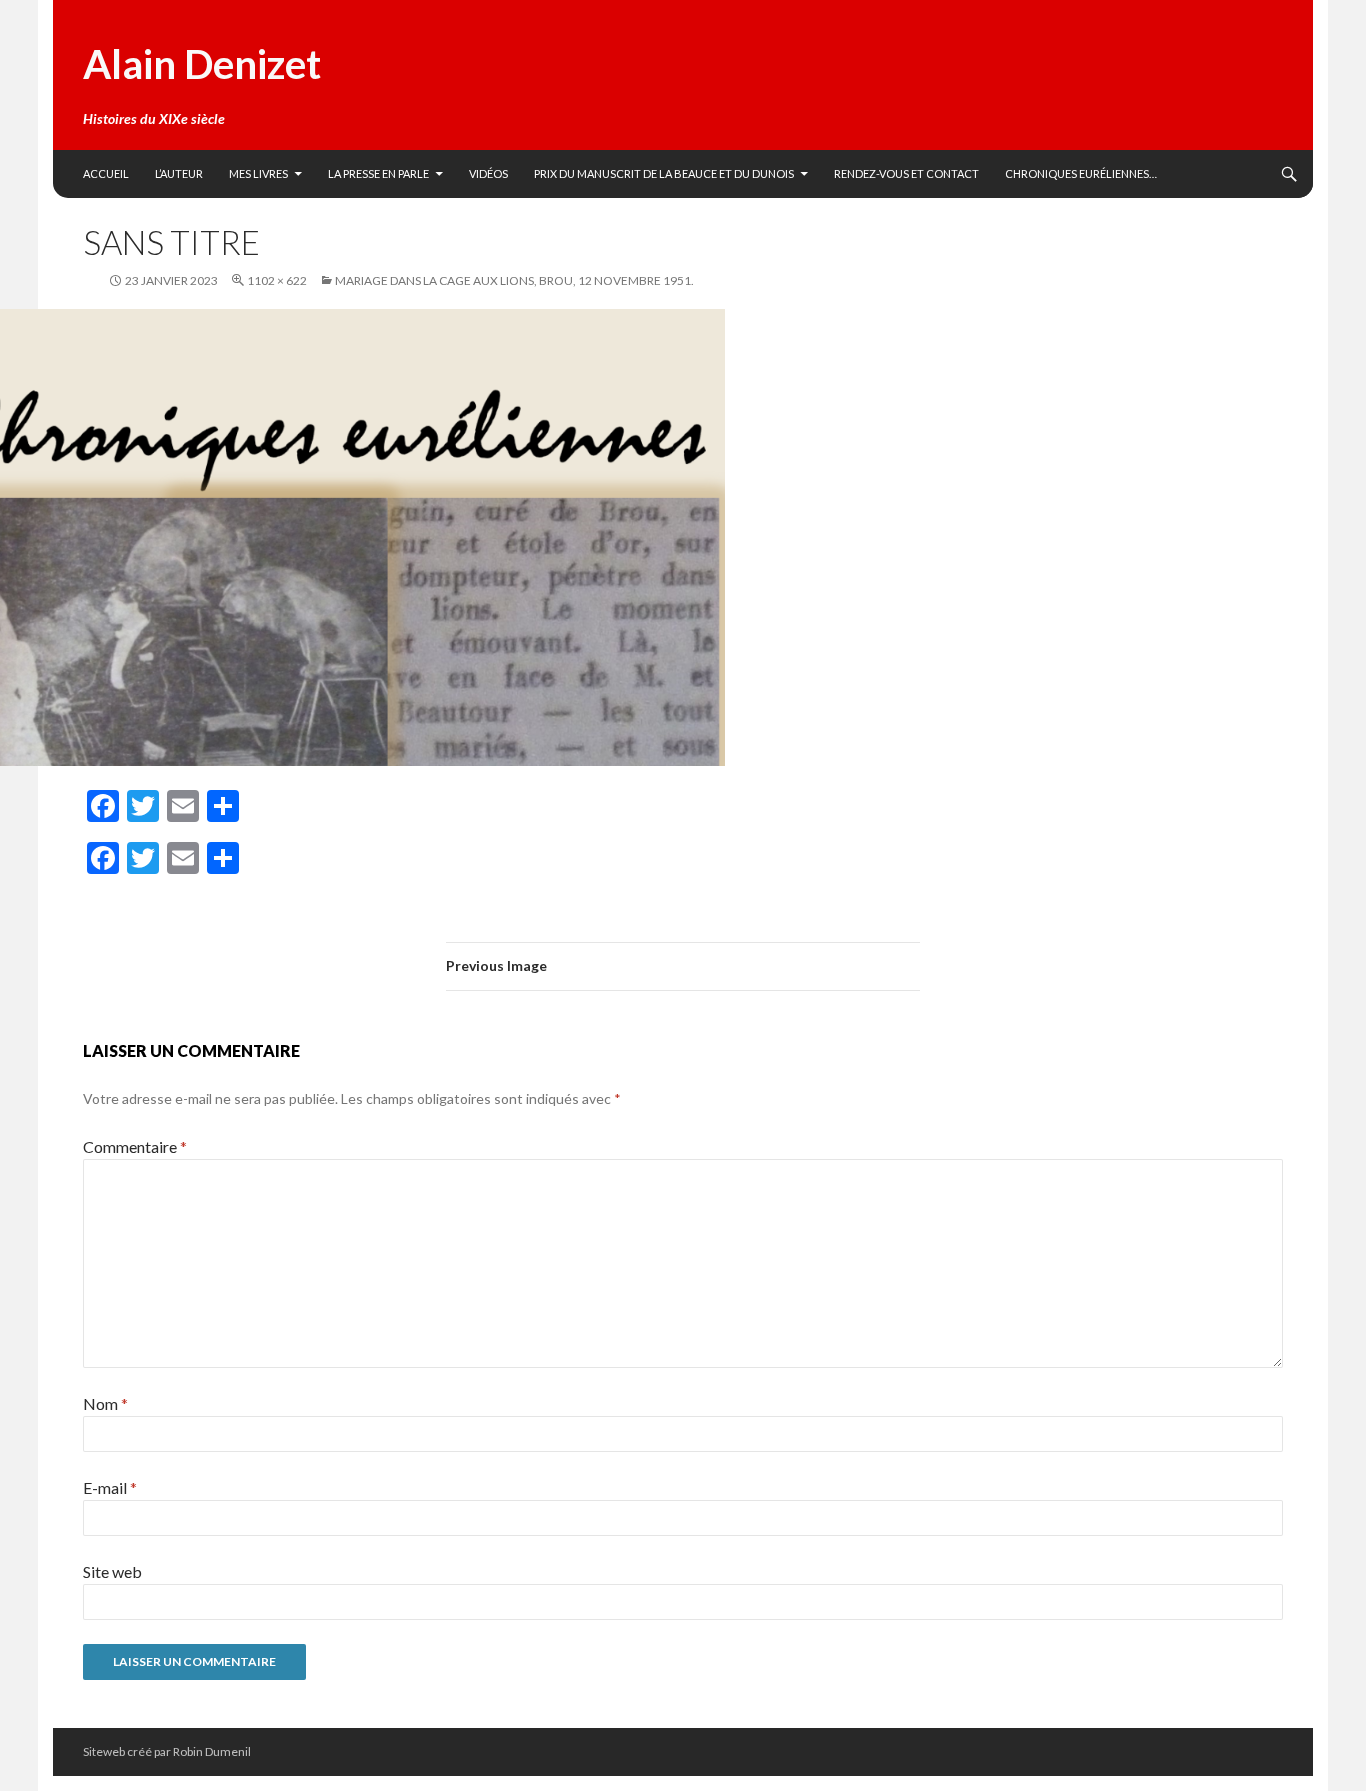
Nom (105, 1403)
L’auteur (179, 173)
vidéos (488, 173)
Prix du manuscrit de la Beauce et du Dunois (664, 173)
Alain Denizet (202, 64)
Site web (112, 1571)
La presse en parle (378, 173)
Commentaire (135, 1146)
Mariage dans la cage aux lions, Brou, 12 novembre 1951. (514, 280)
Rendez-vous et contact (906, 173)
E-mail (110, 1487)
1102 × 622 (277, 280)
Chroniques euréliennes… (1081, 173)
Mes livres (258, 173)
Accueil (106, 173)
